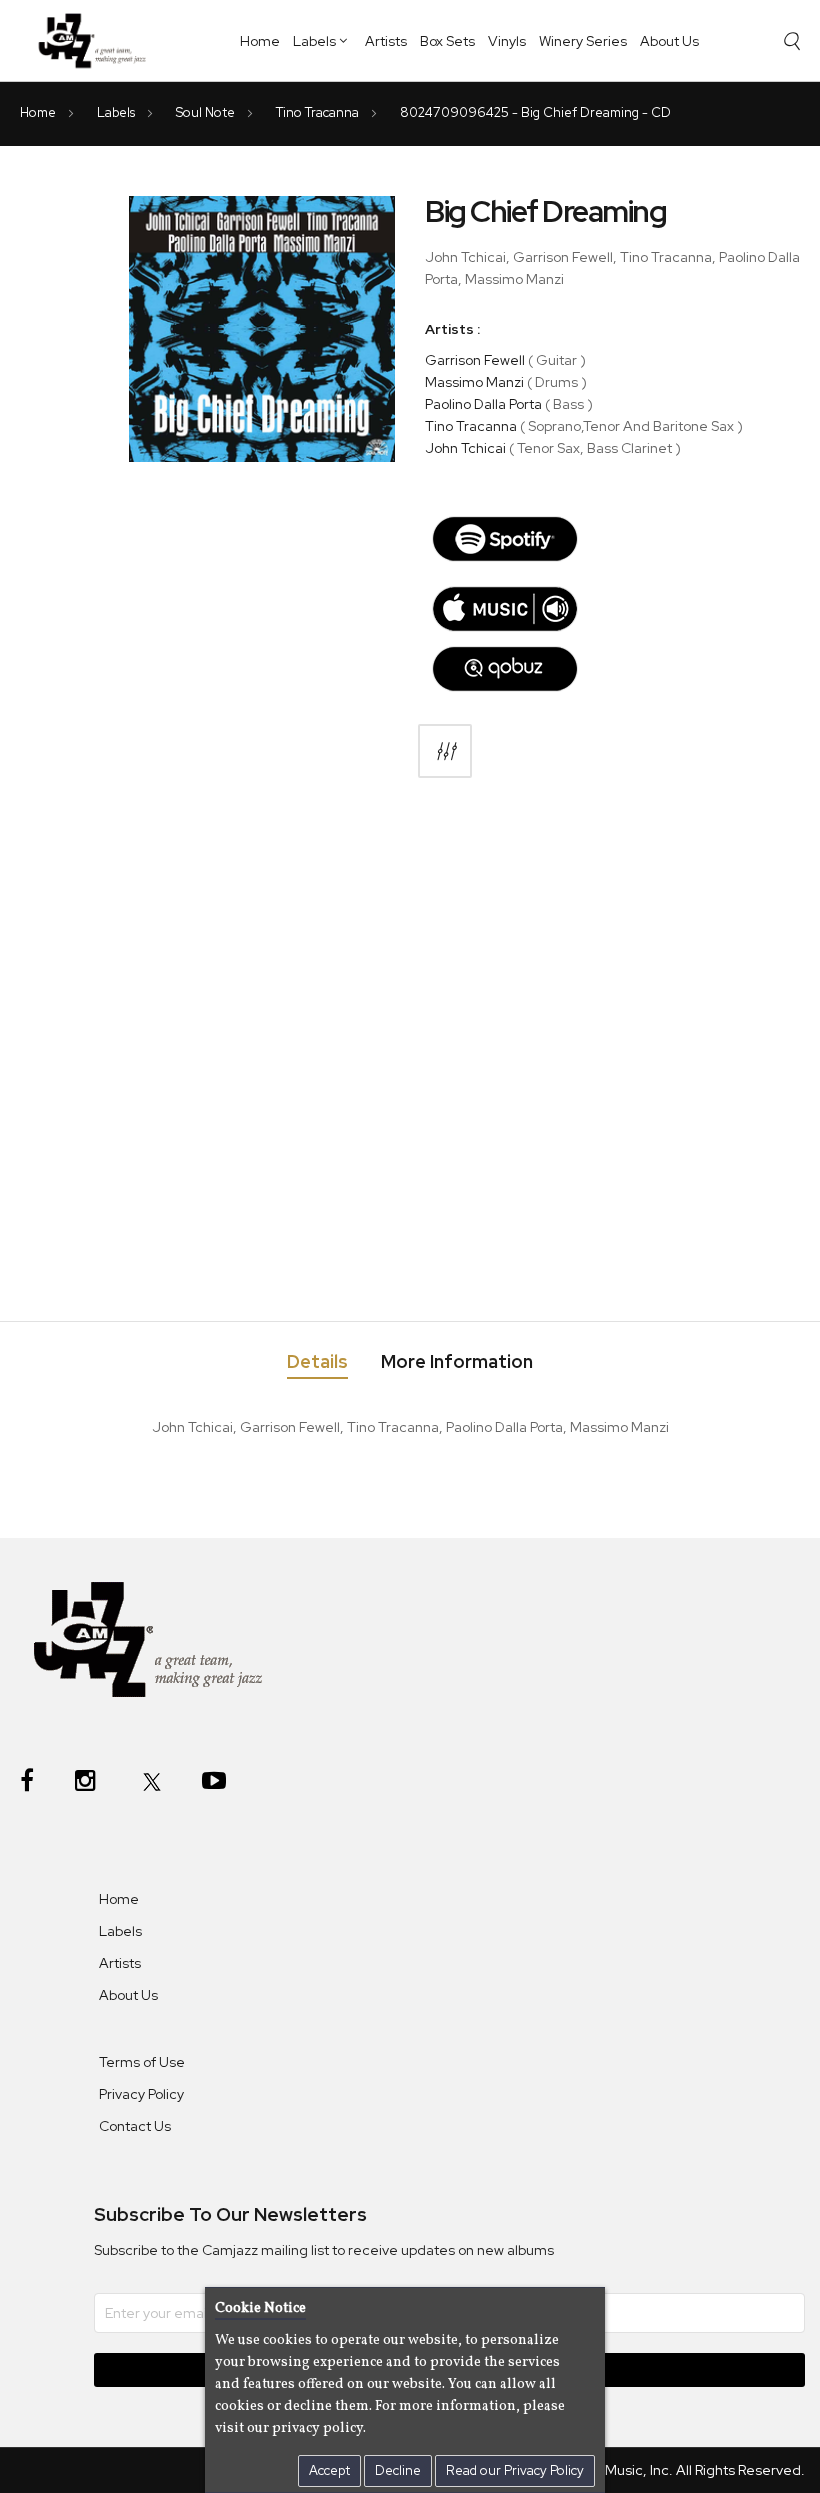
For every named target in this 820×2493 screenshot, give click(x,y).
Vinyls (507, 41)
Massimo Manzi (474, 382)
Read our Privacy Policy (515, 2470)
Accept (329, 2470)
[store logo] (98, 40)
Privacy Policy (141, 2094)
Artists (386, 41)
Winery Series (583, 41)
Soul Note (207, 112)
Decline (398, 2470)
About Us (669, 41)
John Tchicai (465, 448)
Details (317, 1362)
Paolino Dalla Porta (483, 404)
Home (260, 41)
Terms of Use (142, 2062)
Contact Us (135, 2126)
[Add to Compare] (445, 751)
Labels (314, 41)
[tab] (317, 1365)
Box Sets (447, 41)
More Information (457, 1362)
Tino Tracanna (319, 112)
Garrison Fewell (475, 360)
